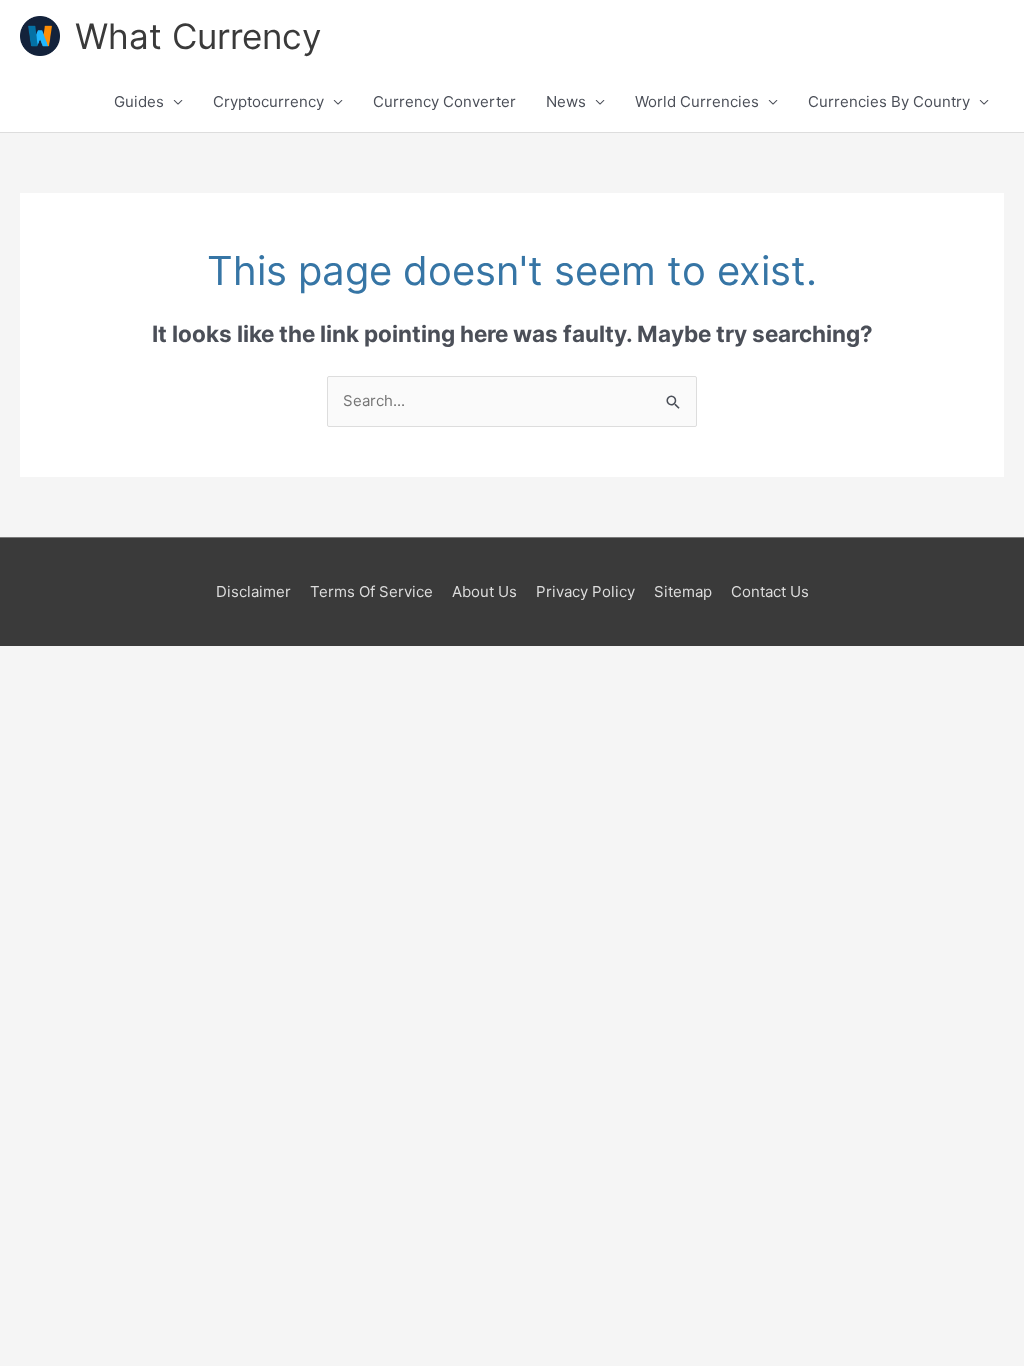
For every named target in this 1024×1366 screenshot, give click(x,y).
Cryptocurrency (268, 101)
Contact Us (770, 591)
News (566, 101)
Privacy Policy (585, 591)
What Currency (198, 36)
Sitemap (683, 591)
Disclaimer (253, 591)
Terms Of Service (371, 591)
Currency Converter (444, 101)
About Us (484, 591)
